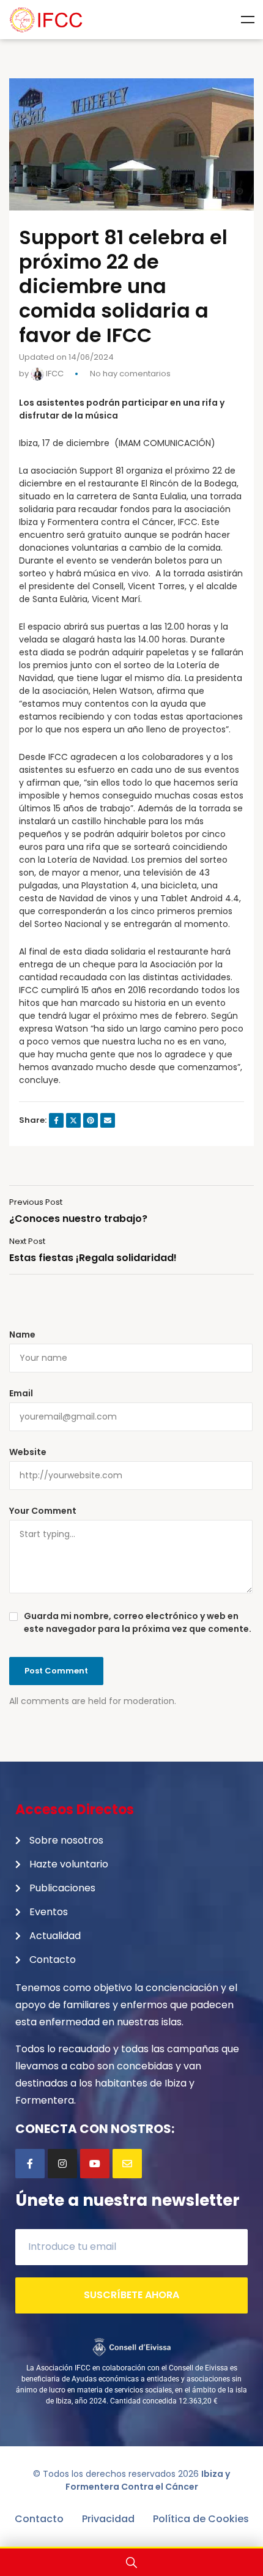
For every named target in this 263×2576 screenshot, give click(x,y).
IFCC (54, 374)
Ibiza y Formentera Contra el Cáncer (148, 2480)
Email (21, 1393)
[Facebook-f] (30, 2164)
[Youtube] (95, 2164)
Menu (248, 20)
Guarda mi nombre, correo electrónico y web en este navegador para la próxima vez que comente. (138, 1622)
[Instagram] (62, 2164)
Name (22, 1335)
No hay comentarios (130, 374)
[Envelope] (127, 2164)
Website (28, 1452)
